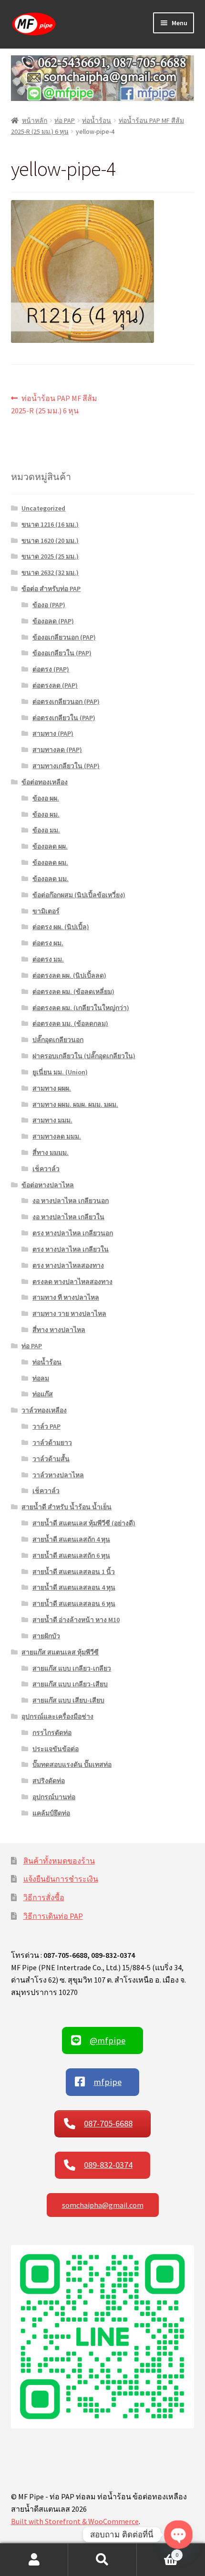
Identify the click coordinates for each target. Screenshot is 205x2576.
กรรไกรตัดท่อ (52, 1733)
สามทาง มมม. (52, 1120)
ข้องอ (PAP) (49, 605)
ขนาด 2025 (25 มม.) (50, 556)
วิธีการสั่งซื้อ (44, 1897)
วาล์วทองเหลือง (44, 1410)
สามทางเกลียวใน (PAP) (66, 766)
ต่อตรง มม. (48, 959)
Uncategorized (43, 508)
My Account (34, 2560)
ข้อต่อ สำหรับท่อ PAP (51, 589)
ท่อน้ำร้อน (97, 120)
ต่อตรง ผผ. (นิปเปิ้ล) (61, 927)
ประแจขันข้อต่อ (56, 1749)
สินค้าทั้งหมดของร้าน (59, 1861)
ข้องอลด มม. (51, 879)
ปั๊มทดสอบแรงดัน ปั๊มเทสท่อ (72, 1764)
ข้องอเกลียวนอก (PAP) (64, 637)
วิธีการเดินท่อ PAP (53, 1916)
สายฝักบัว (46, 1636)
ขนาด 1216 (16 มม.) (50, 524)
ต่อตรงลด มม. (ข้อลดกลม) (70, 1023)
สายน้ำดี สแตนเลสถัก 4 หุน (71, 1539)
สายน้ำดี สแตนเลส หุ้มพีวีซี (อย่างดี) (84, 1523)
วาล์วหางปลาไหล (58, 1475)
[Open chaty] (178, 2534)
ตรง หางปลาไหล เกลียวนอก (73, 1233)
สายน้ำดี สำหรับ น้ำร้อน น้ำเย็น (67, 1507)
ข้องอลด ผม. (50, 862)
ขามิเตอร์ (46, 911)
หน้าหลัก (35, 120)
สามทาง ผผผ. (52, 1088)
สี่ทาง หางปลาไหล (59, 1330)
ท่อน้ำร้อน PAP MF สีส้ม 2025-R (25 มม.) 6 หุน (54, 404)
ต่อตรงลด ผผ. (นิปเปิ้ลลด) (69, 975)
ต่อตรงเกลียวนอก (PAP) (66, 702)
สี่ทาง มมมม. (51, 1153)
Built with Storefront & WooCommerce (75, 2521)
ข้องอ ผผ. (46, 798)
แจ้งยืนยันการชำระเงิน (61, 1879)
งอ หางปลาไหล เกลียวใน (68, 1217)
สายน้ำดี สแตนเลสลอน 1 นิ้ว (74, 1572)
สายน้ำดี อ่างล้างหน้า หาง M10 (76, 1620)
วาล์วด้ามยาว (52, 1443)
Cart (158, 2551)
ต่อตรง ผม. (48, 943)
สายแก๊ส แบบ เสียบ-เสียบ (68, 1700)
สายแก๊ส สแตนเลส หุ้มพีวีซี (60, 1652)
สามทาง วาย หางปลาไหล (69, 1313)
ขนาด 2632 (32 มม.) (50, 572)
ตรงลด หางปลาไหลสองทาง (72, 1282)
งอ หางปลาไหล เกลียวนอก (71, 1201)
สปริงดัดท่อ (49, 1781)
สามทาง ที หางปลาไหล (66, 1297)
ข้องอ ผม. (46, 814)
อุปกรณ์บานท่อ (54, 1797)
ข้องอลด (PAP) (53, 621)
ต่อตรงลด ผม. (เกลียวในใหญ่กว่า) (81, 1008)
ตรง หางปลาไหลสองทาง (68, 1265)
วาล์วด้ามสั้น (51, 1459)
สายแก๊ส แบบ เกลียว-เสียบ (70, 1684)
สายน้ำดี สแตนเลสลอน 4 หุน (74, 1587)
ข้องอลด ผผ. (50, 846)
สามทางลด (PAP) (57, 750)
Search (102, 2560)
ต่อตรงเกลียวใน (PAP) (64, 718)
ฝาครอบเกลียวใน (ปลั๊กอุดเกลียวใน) (84, 1056)
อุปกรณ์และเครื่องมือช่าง (57, 1716)
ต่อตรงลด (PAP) (55, 685)
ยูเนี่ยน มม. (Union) (60, 1072)
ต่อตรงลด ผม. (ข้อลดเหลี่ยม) (73, 992)
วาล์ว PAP (46, 1426)
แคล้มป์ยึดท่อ (51, 1813)
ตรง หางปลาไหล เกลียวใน (71, 1249)
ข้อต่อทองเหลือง (45, 782)
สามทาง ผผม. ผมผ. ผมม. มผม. (75, 1104)
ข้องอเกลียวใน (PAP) (62, 653)
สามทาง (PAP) (53, 733)
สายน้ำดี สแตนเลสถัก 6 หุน (71, 1555)
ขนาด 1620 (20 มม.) (50, 541)
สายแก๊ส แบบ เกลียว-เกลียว (72, 1668)
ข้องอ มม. (46, 830)
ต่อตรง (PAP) (51, 669)
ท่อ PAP (65, 120)
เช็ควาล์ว (46, 1169)
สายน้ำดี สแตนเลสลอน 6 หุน (74, 1604)
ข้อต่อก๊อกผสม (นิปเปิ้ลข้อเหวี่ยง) (79, 895)
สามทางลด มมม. (57, 1136)
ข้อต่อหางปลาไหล (48, 1185)
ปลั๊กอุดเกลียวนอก (58, 1040)
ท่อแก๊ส (43, 1394)
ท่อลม (41, 1378)
